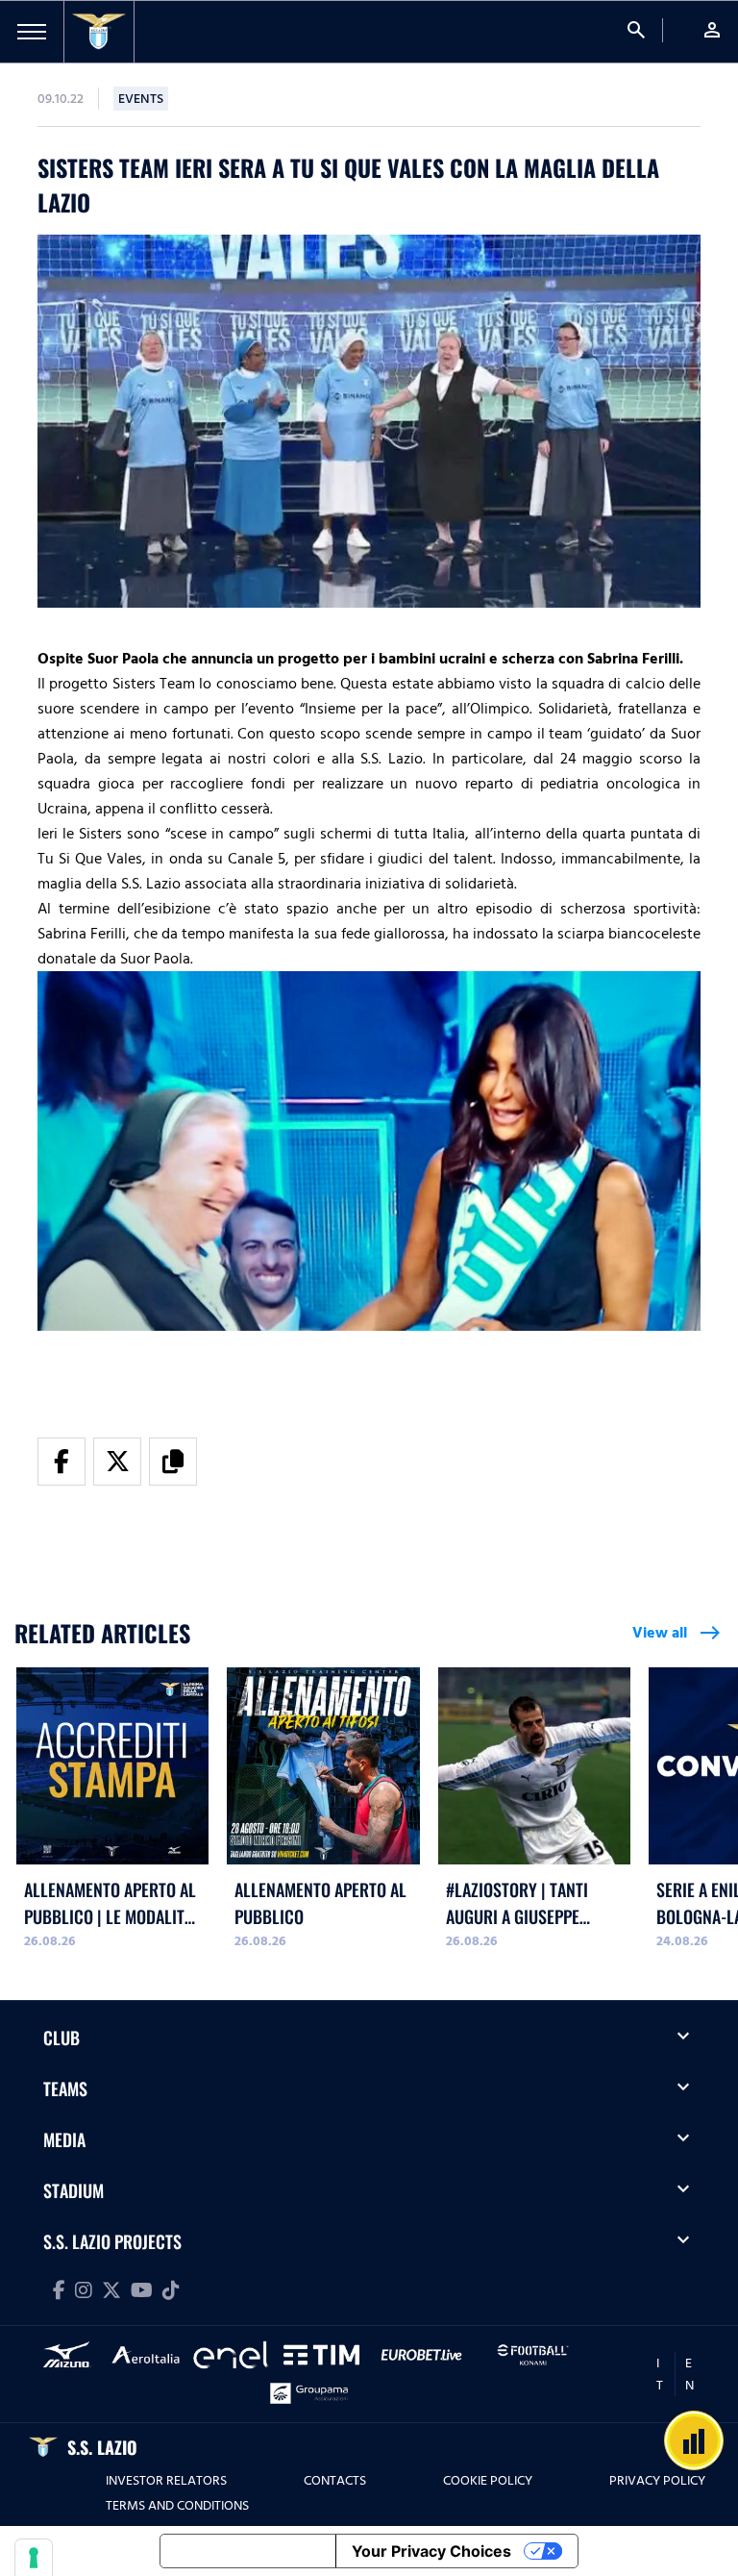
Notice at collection (248, 2551)
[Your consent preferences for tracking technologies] (34, 2558)
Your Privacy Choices (431, 2551)
